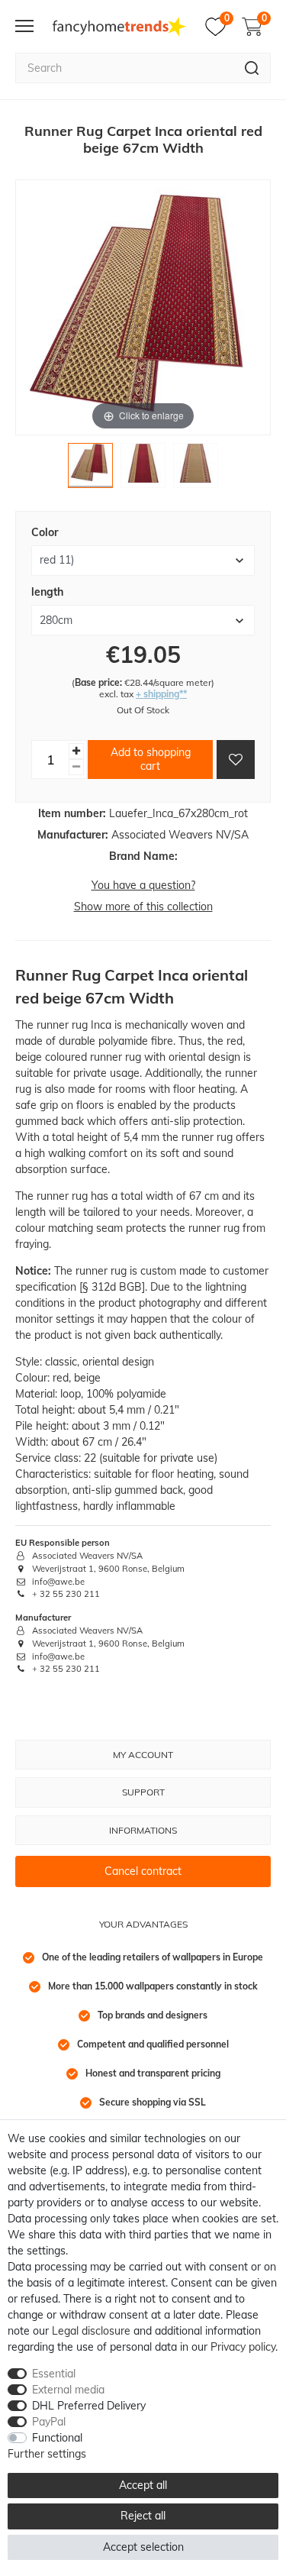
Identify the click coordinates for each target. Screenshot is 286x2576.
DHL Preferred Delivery (89, 2406)
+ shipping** (161, 694)
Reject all (143, 2516)
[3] (196, 469)
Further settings (47, 2454)
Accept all (143, 2485)
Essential (54, 2374)
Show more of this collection (143, 907)
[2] (143, 469)
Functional (57, 2438)
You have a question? (143, 885)
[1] (90, 469)
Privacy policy (243, 2347)
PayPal (49, 2422)
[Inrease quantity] (76, 751)
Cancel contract (143, 1871)
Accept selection (143, 2547)
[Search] (252, 68)
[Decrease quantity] (76, 767)
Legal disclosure (91, 2331)
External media (68, 2390)
